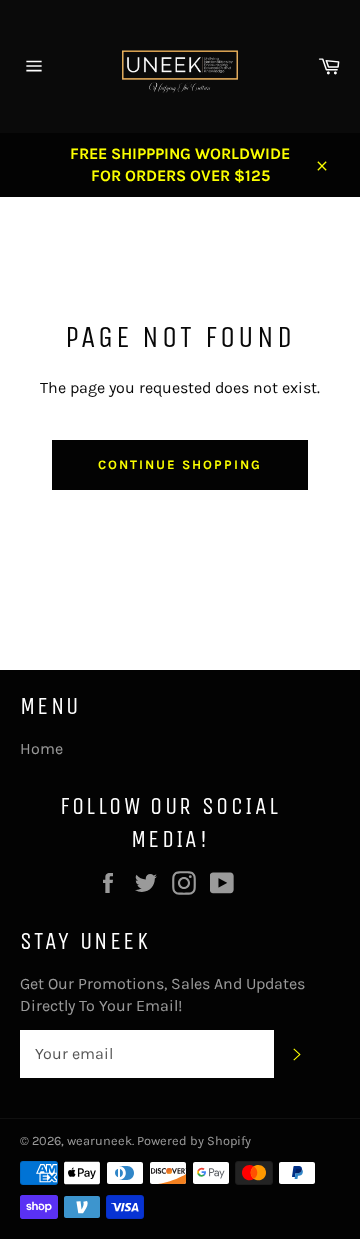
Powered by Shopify (194, 1140)
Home (41, 748)
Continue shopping (179, 464)
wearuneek (99, 1140)
